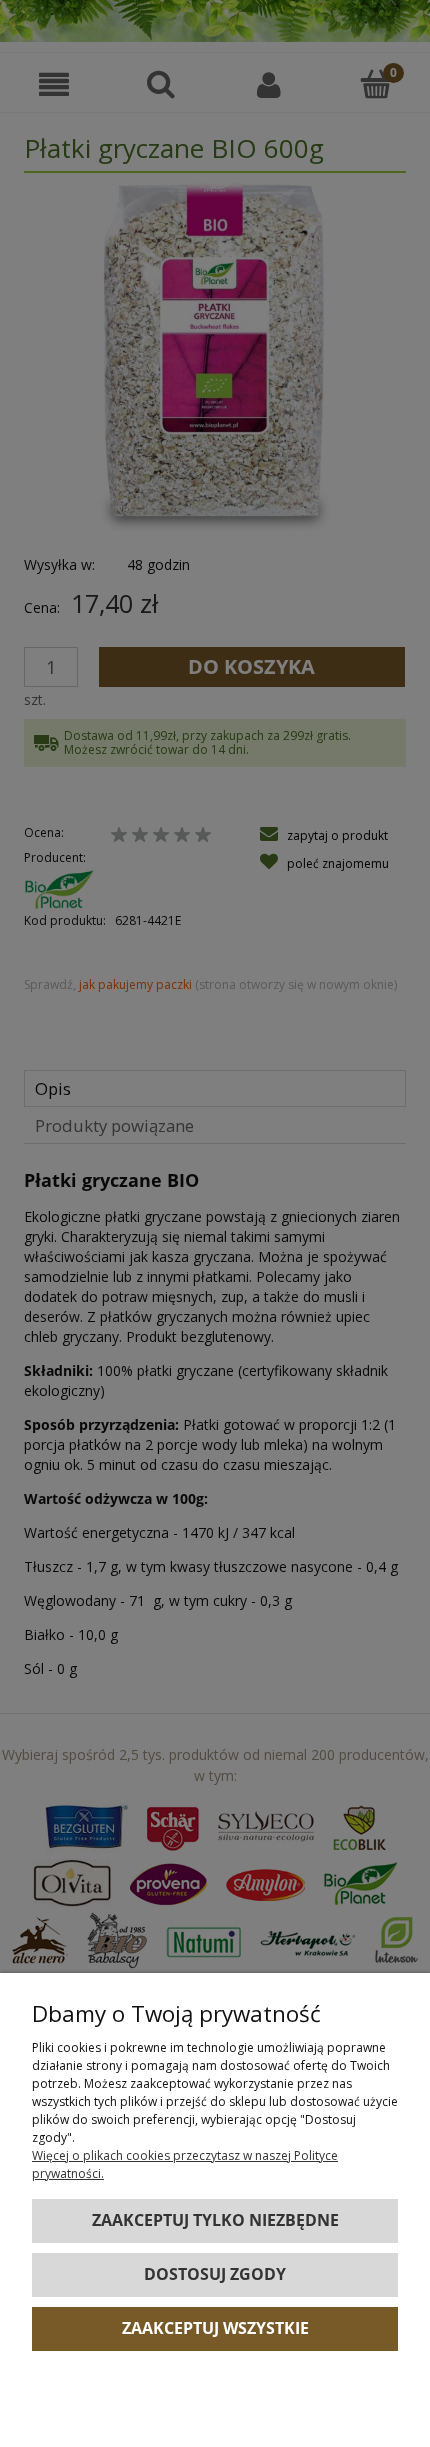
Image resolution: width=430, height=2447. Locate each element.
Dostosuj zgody (215, 2274)
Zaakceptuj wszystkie (215, 2328)
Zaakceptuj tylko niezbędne (215, 2220)
